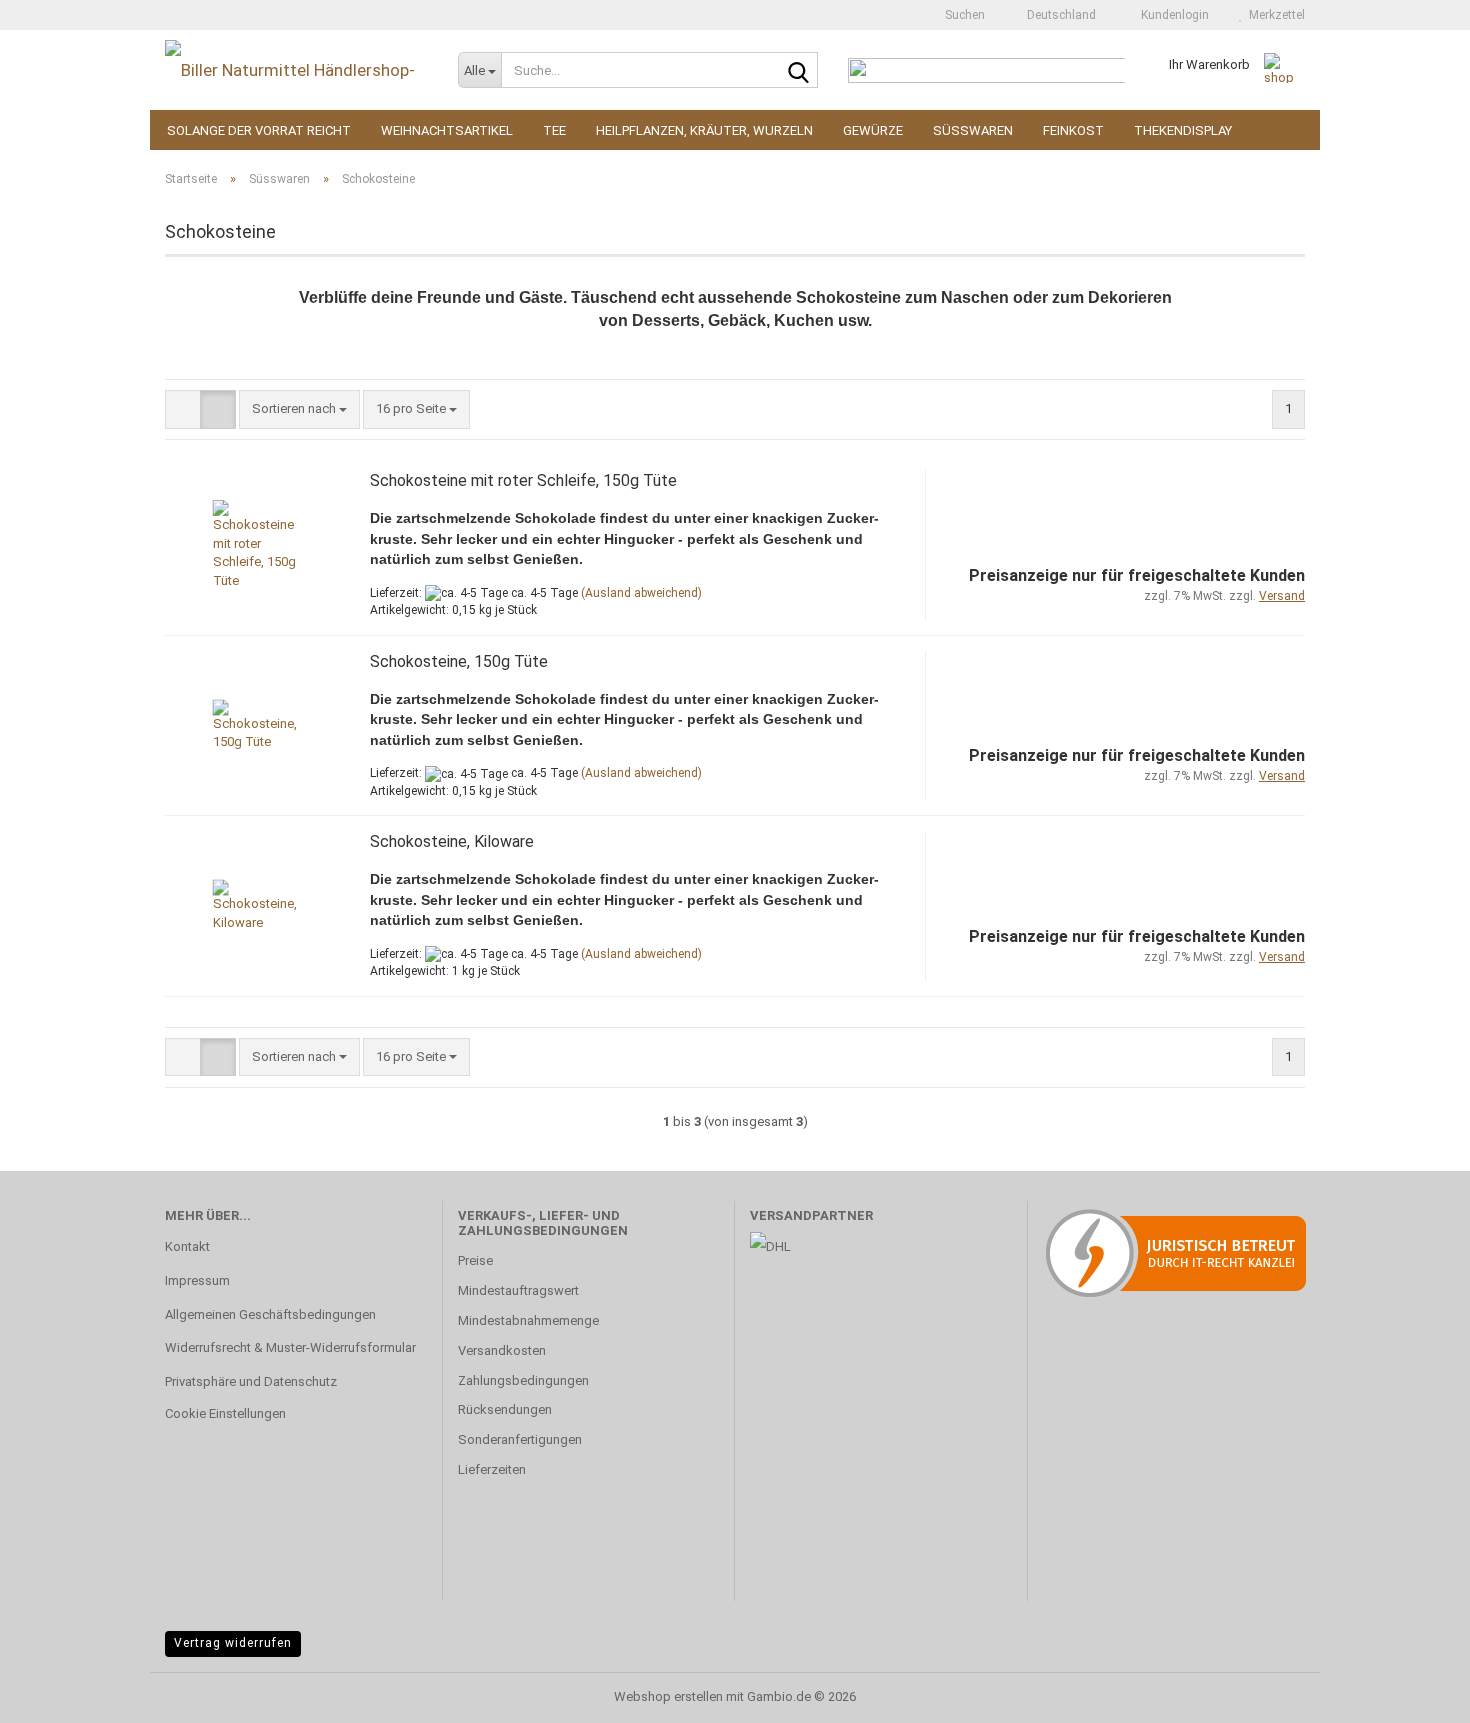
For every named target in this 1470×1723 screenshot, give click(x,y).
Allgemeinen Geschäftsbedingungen (270, 1314)
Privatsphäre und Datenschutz (251, 1381)
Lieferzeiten (492, 1469)
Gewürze (873, 130)
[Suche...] (799, 71)
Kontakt (187, 1246)
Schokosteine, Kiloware (452, 841)
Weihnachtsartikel (447, 130)
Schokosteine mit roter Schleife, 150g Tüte (523, 480)
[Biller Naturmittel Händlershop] (296, 70)
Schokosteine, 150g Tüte (459, 661)
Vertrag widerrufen (233, 1643)
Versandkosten (502, 1350)
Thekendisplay (1183, 130)
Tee (554, 130)
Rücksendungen (505, 1409)
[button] (1055, 15)
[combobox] (299, 409)
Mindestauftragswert (518, 1290)
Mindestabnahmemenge (528, 1320)
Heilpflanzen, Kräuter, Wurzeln (704, 130)
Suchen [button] (963, 15)
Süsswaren (973, 130)
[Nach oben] (1415, 1693)
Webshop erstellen (668, 1696)
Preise (475, 1260)
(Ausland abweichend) (641, 593)
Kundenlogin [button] (1172, 15)
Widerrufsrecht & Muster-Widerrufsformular (290, 1347)
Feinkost (1073, 130)
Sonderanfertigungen (520, 1439)
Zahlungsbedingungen (523, 1380)
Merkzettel (1274, 15)
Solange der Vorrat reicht (259, 130)
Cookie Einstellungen (225, 1413)
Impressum (197, 1280)
